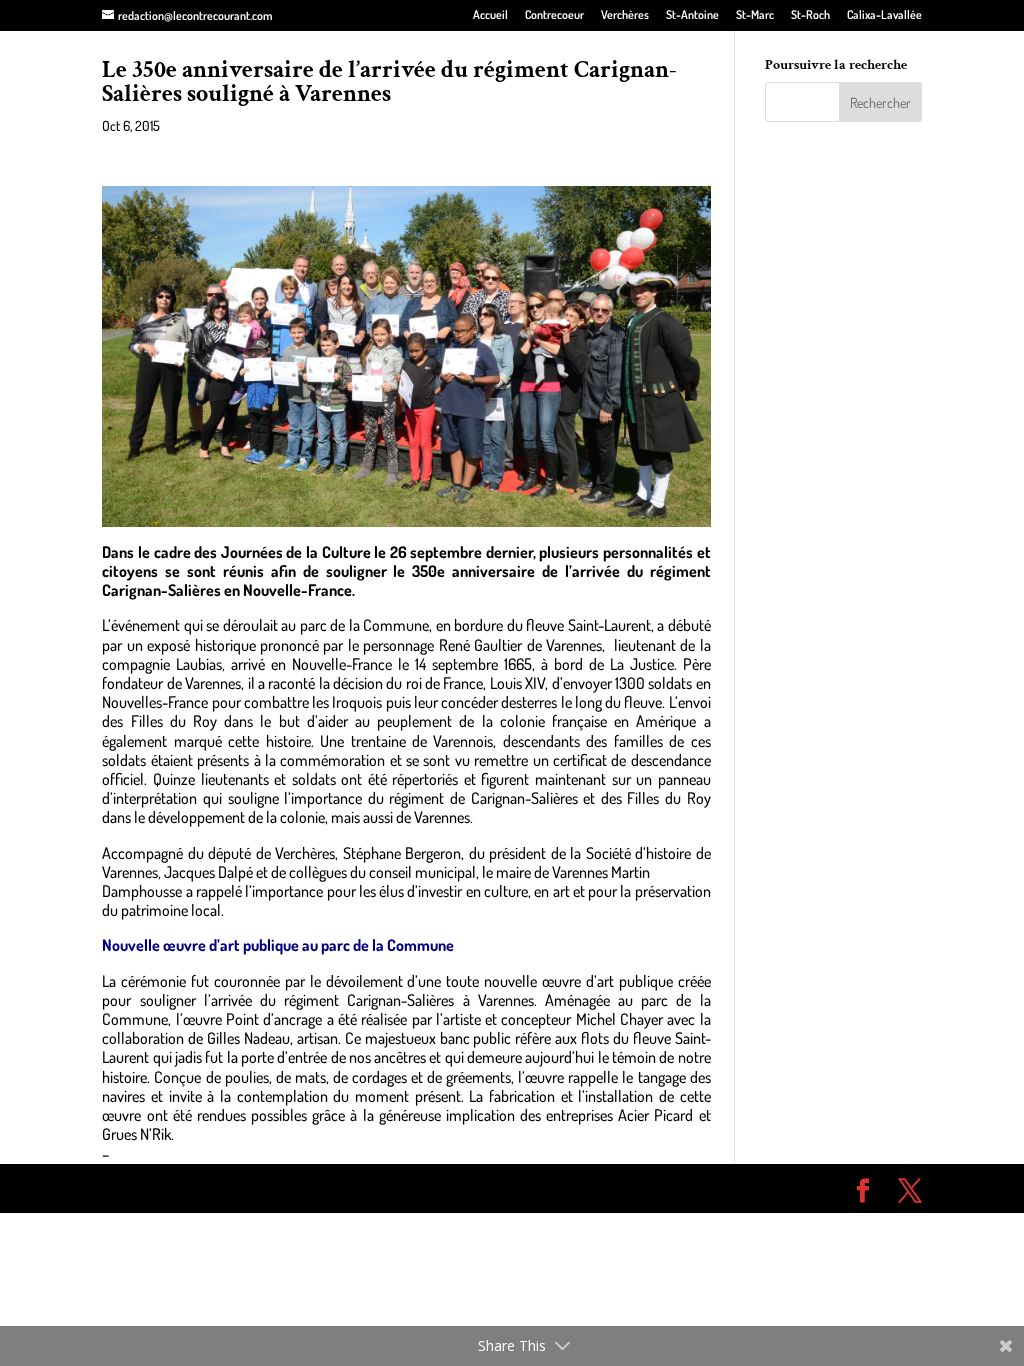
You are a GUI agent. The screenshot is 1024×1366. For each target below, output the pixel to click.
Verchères (625, 15)
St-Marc (755, 15)
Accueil (490, 15)
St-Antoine (692, 15)
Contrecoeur (554, 15)
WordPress (394, 1188)
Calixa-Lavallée (884, 15)
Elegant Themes (215, 1188)
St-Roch (810, 15)
